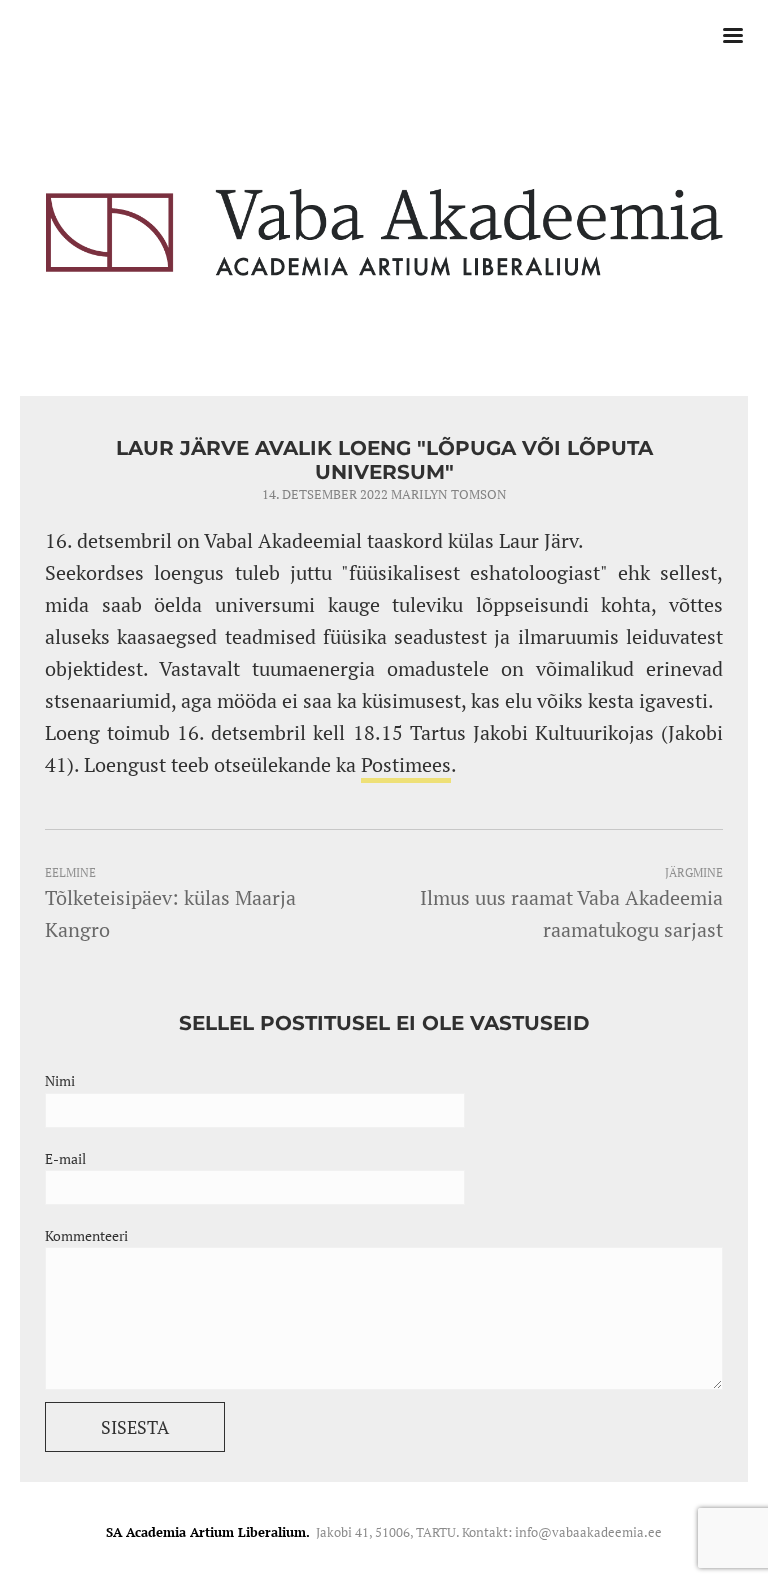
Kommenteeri (86, 1235)
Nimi (60, 1080)
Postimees (406, 764)
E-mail (65, 1158)
